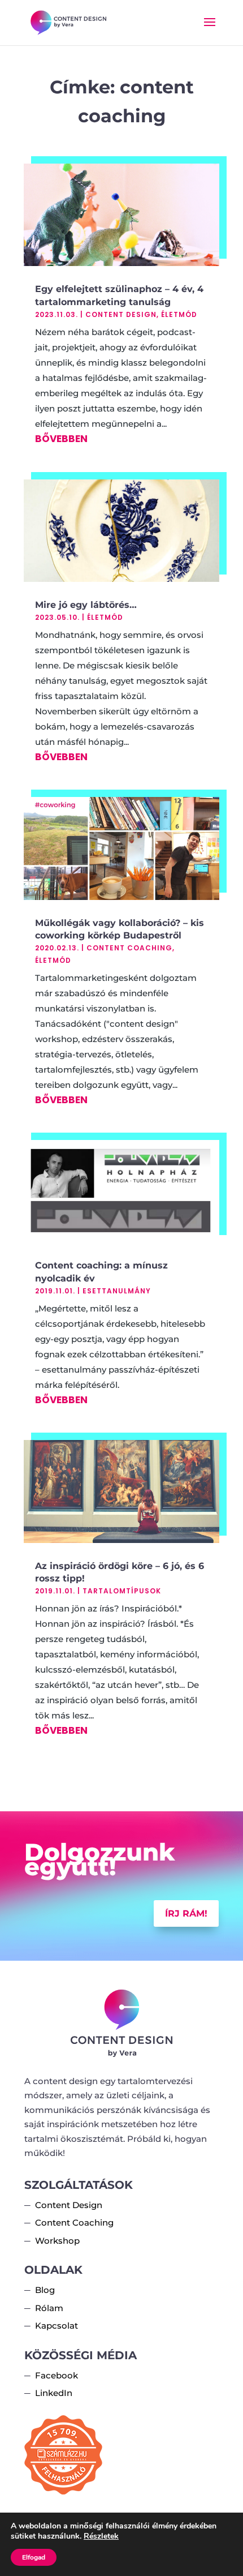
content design (121, 314)
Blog (45, 2290)
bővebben (61, 439)
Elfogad (34, 2557)
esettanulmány (117, 1291)
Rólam (49, 2308)
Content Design (69, 2205)
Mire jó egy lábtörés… (86, 605)
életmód (179, 314)
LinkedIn (54, 2393)
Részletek (101, 2536)
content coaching (129, 948)
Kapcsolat (57, 2326)
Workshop (57, 2241)
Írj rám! (186, 1913)
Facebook (57, 2375)
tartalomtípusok (122, 1591)
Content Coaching (74, 2223)
